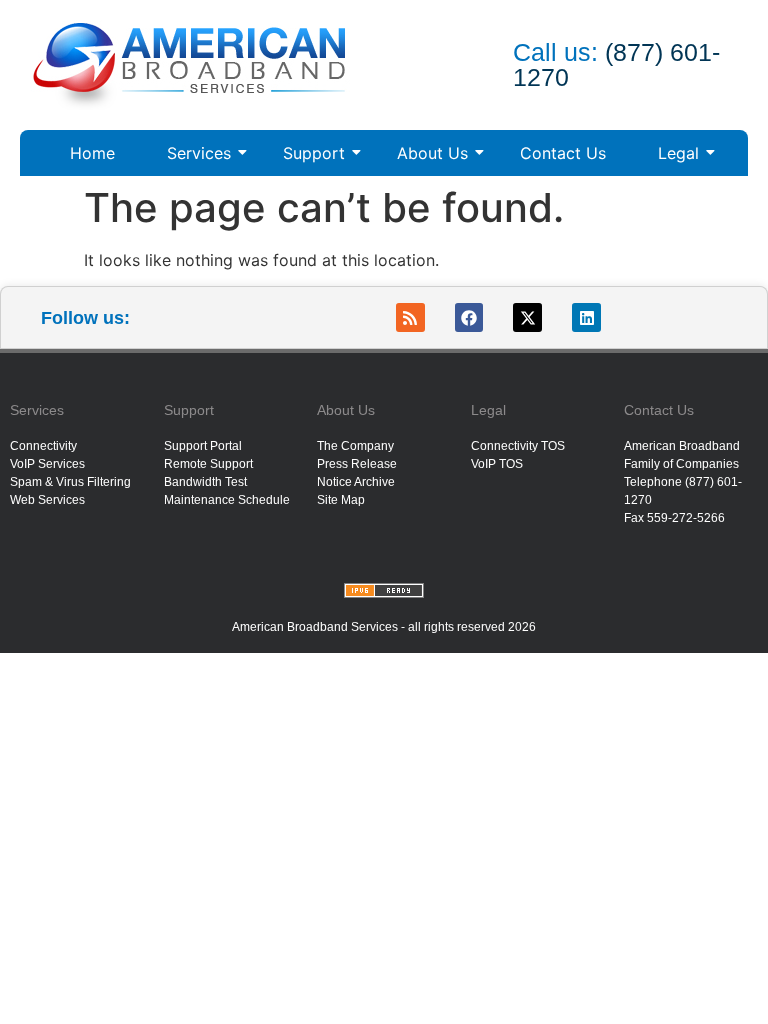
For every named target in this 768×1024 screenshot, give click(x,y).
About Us (432, 153)
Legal (678, 153)
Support (314, 153)
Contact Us (563, 153)
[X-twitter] (527, 317)
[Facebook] (469, 317)
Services (199, 153)
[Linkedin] (586, 317)
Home (92, 153)
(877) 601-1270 (616, 64)
